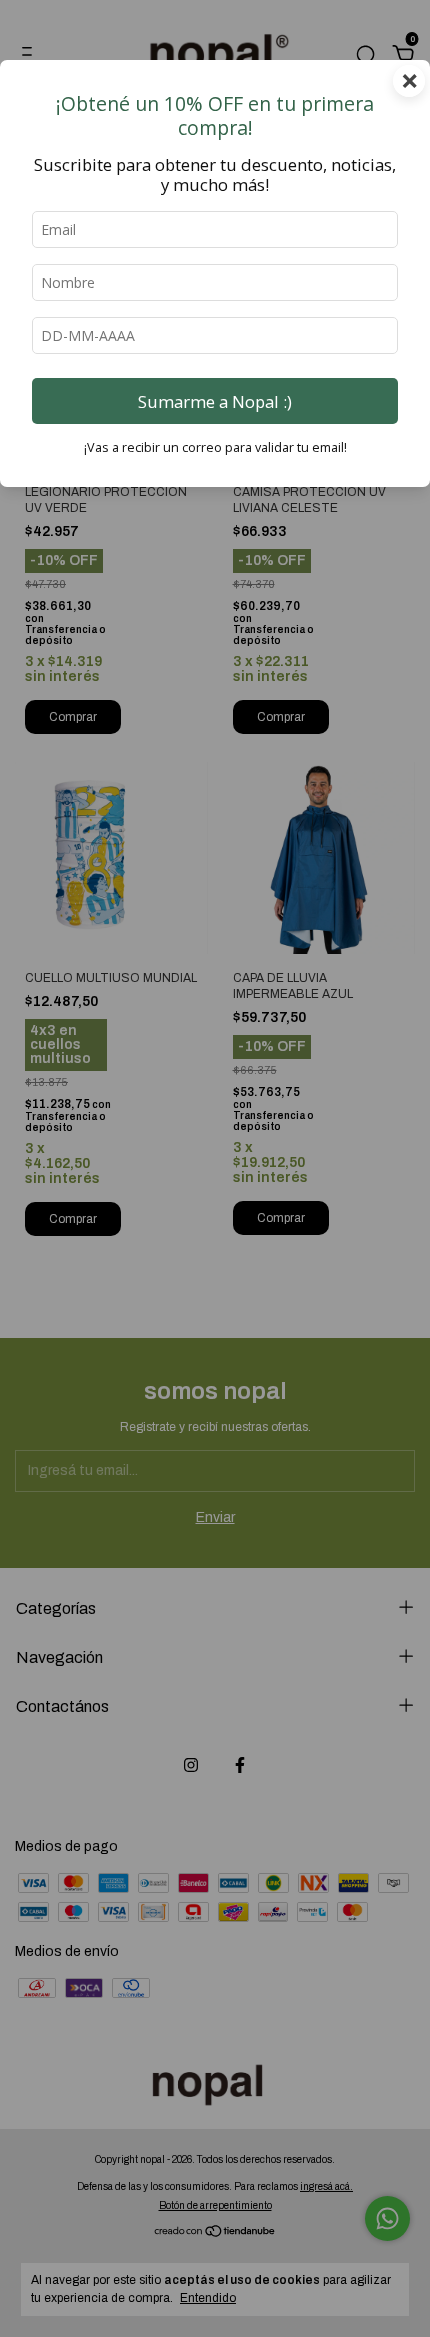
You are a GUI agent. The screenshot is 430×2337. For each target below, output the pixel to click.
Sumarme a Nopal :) (215, 401)
